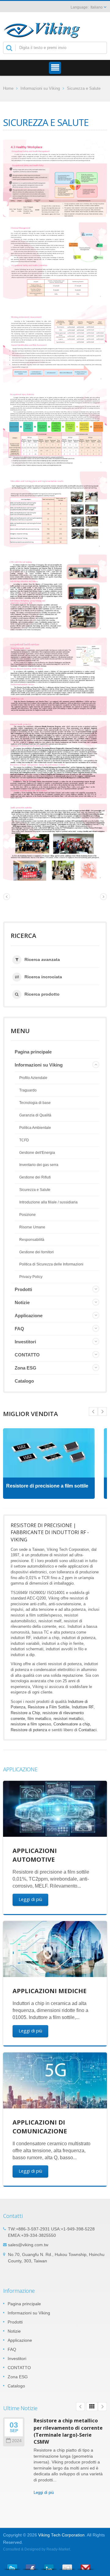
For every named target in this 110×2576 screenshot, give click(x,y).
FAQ (19, 1329)
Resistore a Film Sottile (49, 1707)
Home (8, 88)
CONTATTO (27, 1355)
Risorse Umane (32, 1227)
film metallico (39, 1719)
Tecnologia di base (35, 1103)
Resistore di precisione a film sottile (47, 1486)
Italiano (97, 7)
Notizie (22, 1302)
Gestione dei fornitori (37, 1252)
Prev (102, 1412)
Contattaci (88, 1730)
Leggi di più (30, 1899)
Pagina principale (33, 1052)
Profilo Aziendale (33, 1078)
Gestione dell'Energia (37, 1153)
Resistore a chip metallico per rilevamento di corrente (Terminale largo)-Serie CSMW (68, 2431)
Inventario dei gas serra (39, 1165)
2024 (17, 2441)
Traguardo (28, 1090)
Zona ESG (26, 1368)
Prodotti (23, 1289)
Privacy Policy (31, 1277)
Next (93, 1412)
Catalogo (24, 1381)
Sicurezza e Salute (84, 88)
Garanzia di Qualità (35, 1115)
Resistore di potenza (29, 1730)
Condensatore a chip (72, 1724)
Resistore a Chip (25, 1713)
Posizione (28, 1215)
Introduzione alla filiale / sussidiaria (48, 1202)
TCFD (24, 1140)
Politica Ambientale (35, 1128)
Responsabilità (32, 1240)
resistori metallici (68, 1719)
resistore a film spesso (31, 1724)
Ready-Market (58, 2549)
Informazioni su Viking (40, 88)
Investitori (25, 1342)
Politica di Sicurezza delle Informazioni (51, 1264)
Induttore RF (83, 1707)
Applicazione (29, 1316)
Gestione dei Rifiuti (35, 1177)
